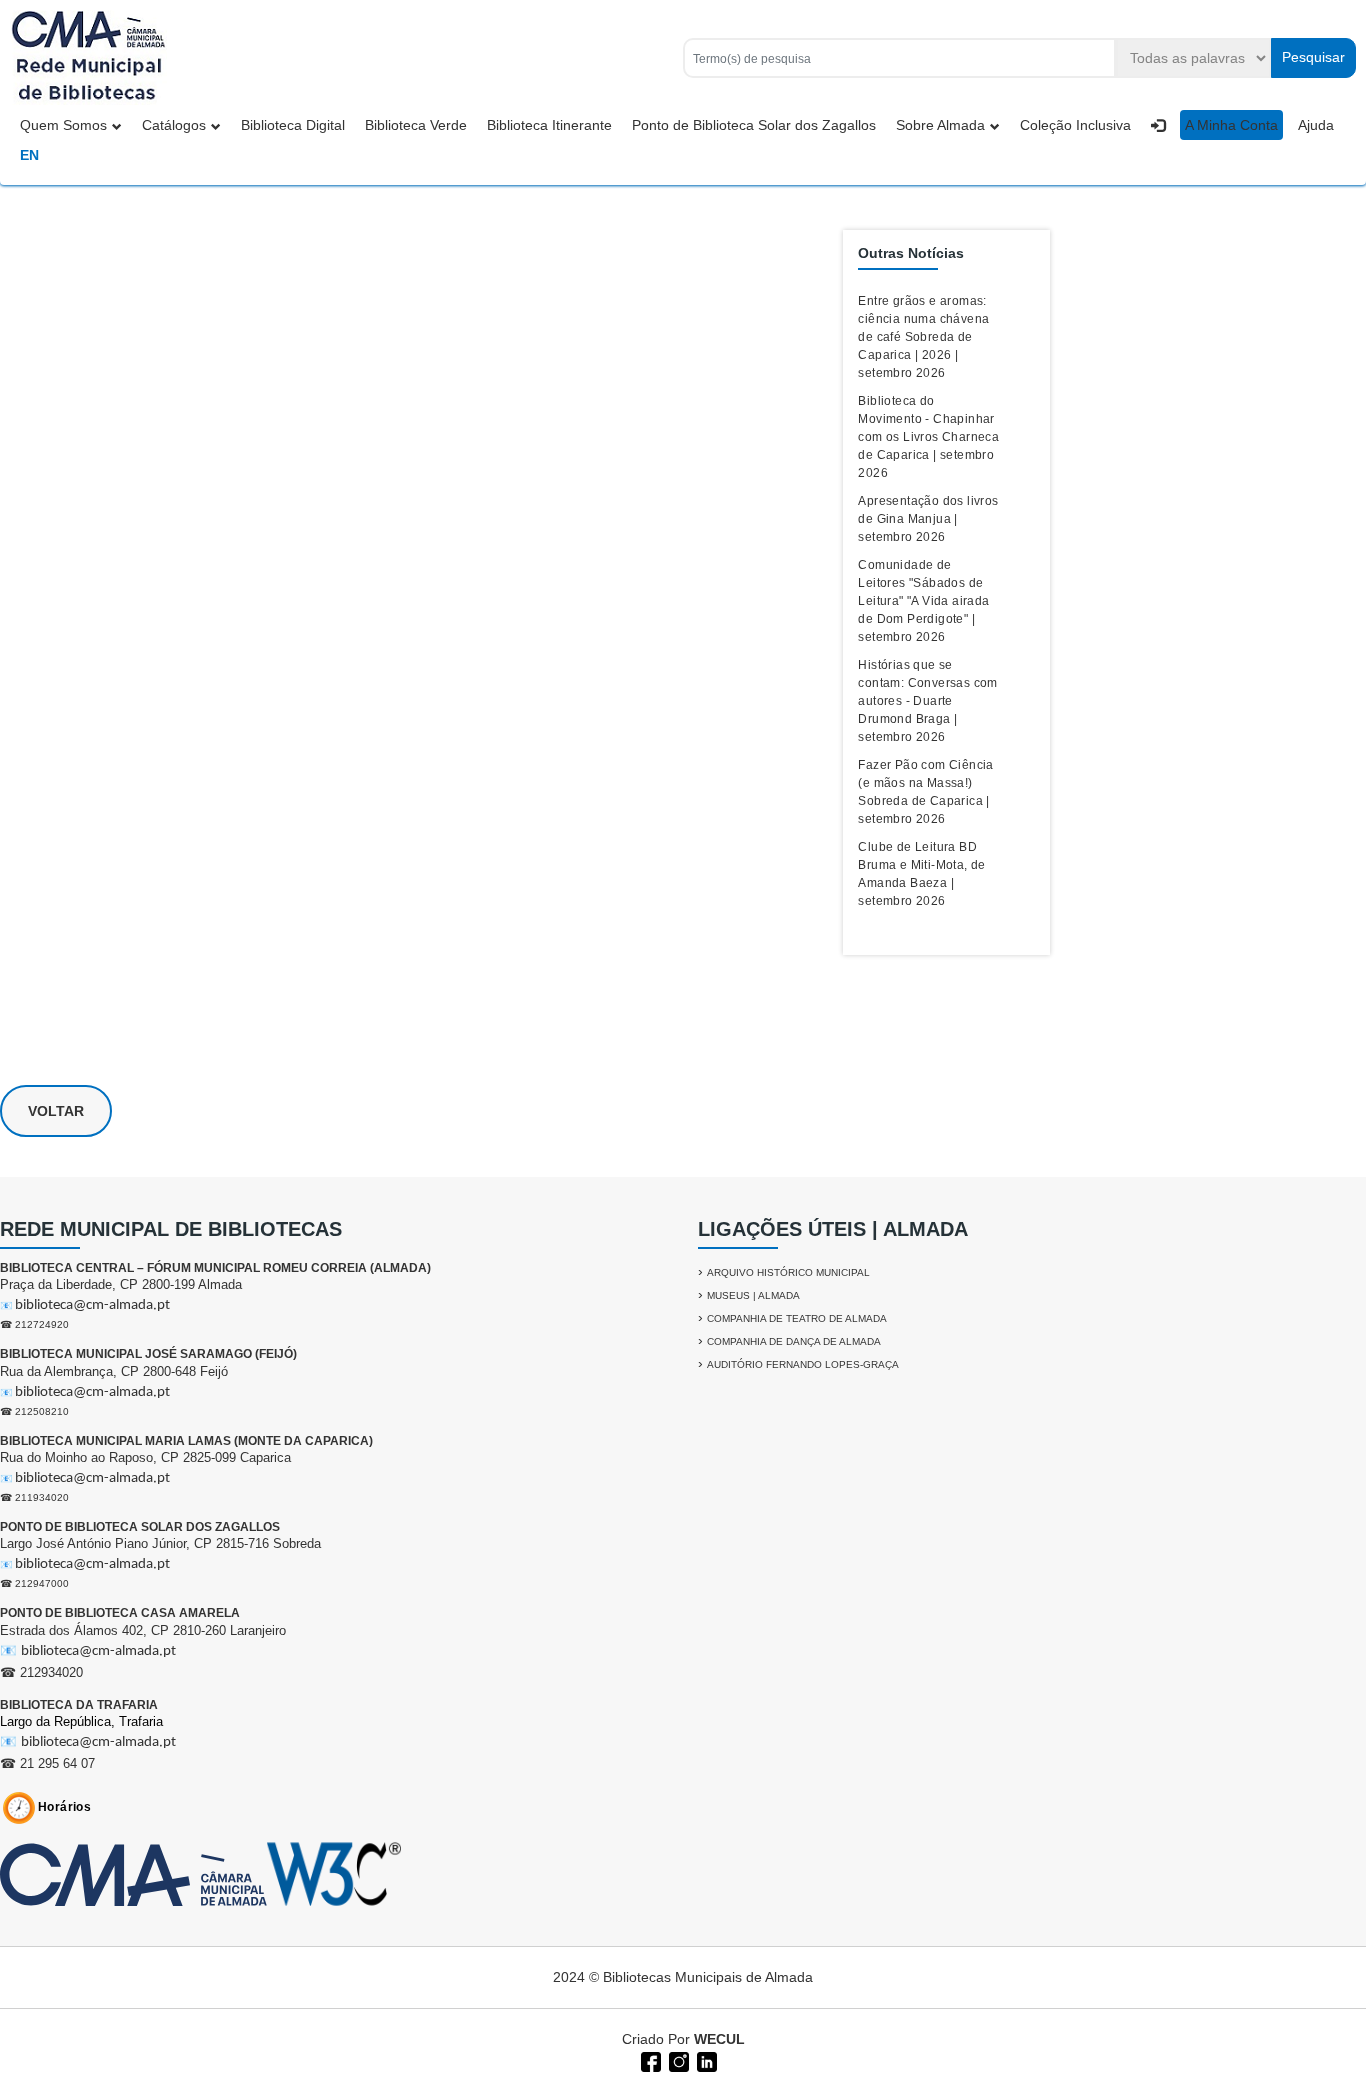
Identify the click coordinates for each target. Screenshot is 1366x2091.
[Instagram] (677, 2060)
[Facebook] (649, 2060)
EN (29, 155)
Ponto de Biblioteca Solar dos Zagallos (754, 125)
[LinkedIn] (705, 2060)
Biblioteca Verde (416, 125)
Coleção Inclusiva (1075, 125)
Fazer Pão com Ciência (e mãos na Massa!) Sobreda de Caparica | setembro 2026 (925, 792)
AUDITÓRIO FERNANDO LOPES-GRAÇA (803, 1364)
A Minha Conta (1231, 125)
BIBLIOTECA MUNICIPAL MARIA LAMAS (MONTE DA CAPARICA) (186, 1441)
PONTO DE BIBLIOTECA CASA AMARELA (120, 1613)
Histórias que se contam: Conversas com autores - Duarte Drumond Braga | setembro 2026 (927, 701)
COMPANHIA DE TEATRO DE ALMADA (797, 1318)
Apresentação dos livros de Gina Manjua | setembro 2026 (928, 519)
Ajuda (1316, 125)
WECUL (719, 2039)
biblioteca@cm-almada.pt (92, 1305)
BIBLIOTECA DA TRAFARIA (79, 1705)
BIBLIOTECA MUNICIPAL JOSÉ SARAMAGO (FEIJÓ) (148, 1354)
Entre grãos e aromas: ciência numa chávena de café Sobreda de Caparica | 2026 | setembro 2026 (923, 337)
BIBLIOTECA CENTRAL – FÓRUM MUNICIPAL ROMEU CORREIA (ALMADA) (215, 1268)
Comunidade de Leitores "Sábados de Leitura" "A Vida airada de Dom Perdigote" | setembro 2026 (923, 601)
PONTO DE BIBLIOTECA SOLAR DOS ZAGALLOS (140, 1527)
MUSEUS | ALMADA (753, 1295)
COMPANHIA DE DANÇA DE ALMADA (794, 1341)
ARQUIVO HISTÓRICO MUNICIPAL (788, 1272)
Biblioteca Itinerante (549, 125)
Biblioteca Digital (293, 125)
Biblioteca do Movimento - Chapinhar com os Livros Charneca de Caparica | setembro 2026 (928, 437)
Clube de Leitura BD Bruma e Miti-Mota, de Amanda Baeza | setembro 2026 (921, 874)
